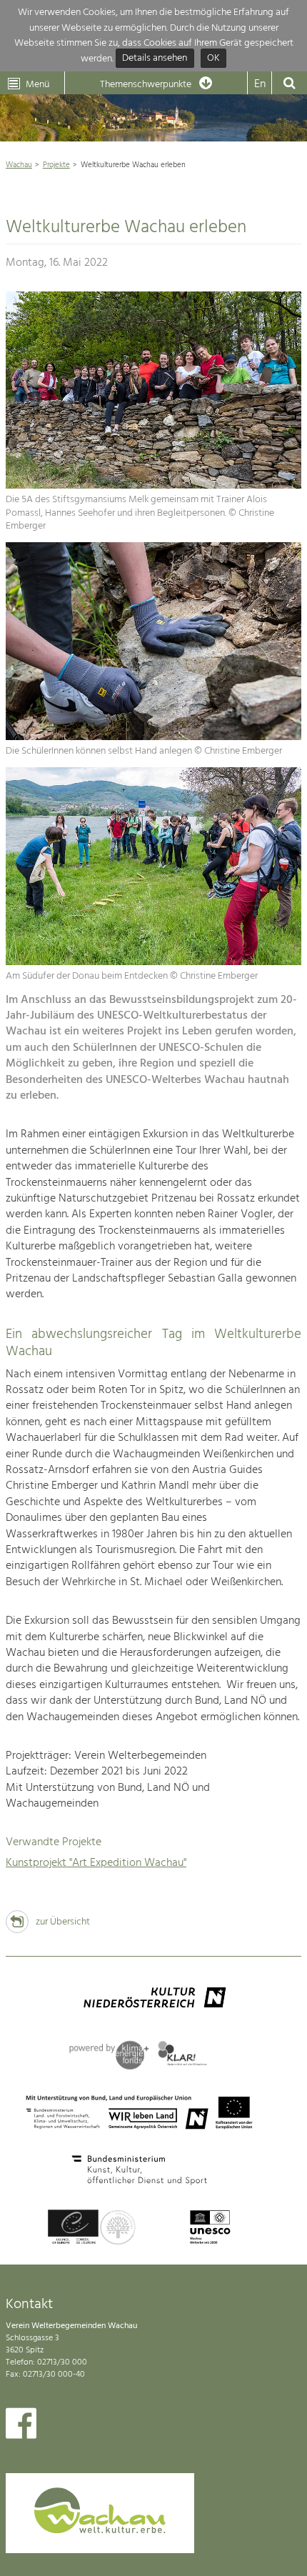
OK (213, 59)
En (260, 84)
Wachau (19, 165)
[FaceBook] (21, 2427)
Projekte (56, 165)
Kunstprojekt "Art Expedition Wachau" (96, 1863)
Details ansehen (155, 59)
